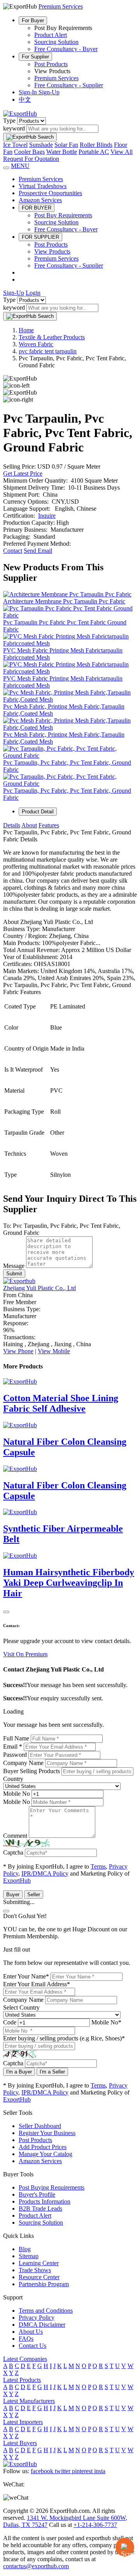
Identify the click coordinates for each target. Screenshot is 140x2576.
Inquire (47, 516)
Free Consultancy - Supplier (69, 85)
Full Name (16, 1738)
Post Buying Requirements (52, 2187)
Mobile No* (106, 2022)
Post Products (51, 64)
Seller (34, 1895)
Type (9, 121)
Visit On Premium (25, 1654)
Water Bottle (62, 152)
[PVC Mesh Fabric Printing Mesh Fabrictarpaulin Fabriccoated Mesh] (70, 643)
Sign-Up (49, 92)
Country (13, 1779)
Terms (98, 1866)
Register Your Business (47, 2133)
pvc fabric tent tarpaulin (48, 351)
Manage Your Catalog (45, 2154)
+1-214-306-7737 (95, 2525)
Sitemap (29, 2256)
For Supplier (35, 57)
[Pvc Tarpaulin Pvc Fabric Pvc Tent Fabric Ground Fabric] (70, 615)
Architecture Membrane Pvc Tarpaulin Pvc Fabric (64, 601)
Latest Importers (23, 2422)
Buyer (13, 1895)
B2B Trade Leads (40, 2208)
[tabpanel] (70, 1004)
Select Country (21, 2007)
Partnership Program (44, 2284)
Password (15, 1755)
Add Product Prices (43, 2147)
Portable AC (94, 152)
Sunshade (41, 145)
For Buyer (33, 20)
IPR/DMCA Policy (45, 1873)
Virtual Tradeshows (43, 186)
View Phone (18, 1351)
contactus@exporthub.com (36, 2566)
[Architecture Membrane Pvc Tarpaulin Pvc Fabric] (67, 594)
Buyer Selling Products (31, 1771)
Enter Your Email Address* (37, 1984)
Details (12, 825)
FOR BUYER (37, 208)
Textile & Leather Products (52, 337)
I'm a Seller (52, 2072)
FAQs (26, 2339)
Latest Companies (25, 2359)
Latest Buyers (20, 2443)
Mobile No (17, 1794)
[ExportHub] (20, 114)
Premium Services (56, 78)
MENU (20, 166)
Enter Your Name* (26, 1976)
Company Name (23, 1763)
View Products (52, 251)
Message (14, 1266)
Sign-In (29, 92)
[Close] (6, 1612)
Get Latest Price (23, 473)
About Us (31, 2332)
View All (122, 152)
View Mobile (54, 1351)
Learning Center (39, 2263)
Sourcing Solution (56, 42)
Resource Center (39, 2277)
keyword (14, 128)
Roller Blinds (96, 145)
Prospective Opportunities (50, 193)
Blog (25, 2249)
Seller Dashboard (40, 2126)
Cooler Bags (29, 152)
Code (10, 2022)
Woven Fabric (36, 344)
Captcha (13, 1852)
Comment (15, 1836)
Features (49, 825)
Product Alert (51, 35)
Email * (13, 1746)
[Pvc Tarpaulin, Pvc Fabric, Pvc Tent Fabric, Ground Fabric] (70, 756)
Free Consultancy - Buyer (66, 49)
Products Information (45, 2201)
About (29, 825)
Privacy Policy (37, 2318)
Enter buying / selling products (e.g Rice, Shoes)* (64, 2038)
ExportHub (17, 1880)
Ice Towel (15, 145)
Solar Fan (66, 145)
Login (33, 293)
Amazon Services (40, 200)
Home (26, 330)
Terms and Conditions (46, 2311)
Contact (13, 551)
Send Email (38, 551)
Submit (14, 1274)
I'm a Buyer (19, 2072)
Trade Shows (35, 2270)
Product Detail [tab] (38, 812)
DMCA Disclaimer (42, 2325)
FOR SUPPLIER (40, 237)
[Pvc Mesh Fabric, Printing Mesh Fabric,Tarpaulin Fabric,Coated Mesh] (70, 699)
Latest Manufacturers (29, 2401)
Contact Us (32, 2346)
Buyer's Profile (37, 2194)
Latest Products (22, 2380)
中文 (25, 100)
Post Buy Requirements (63, 215)
